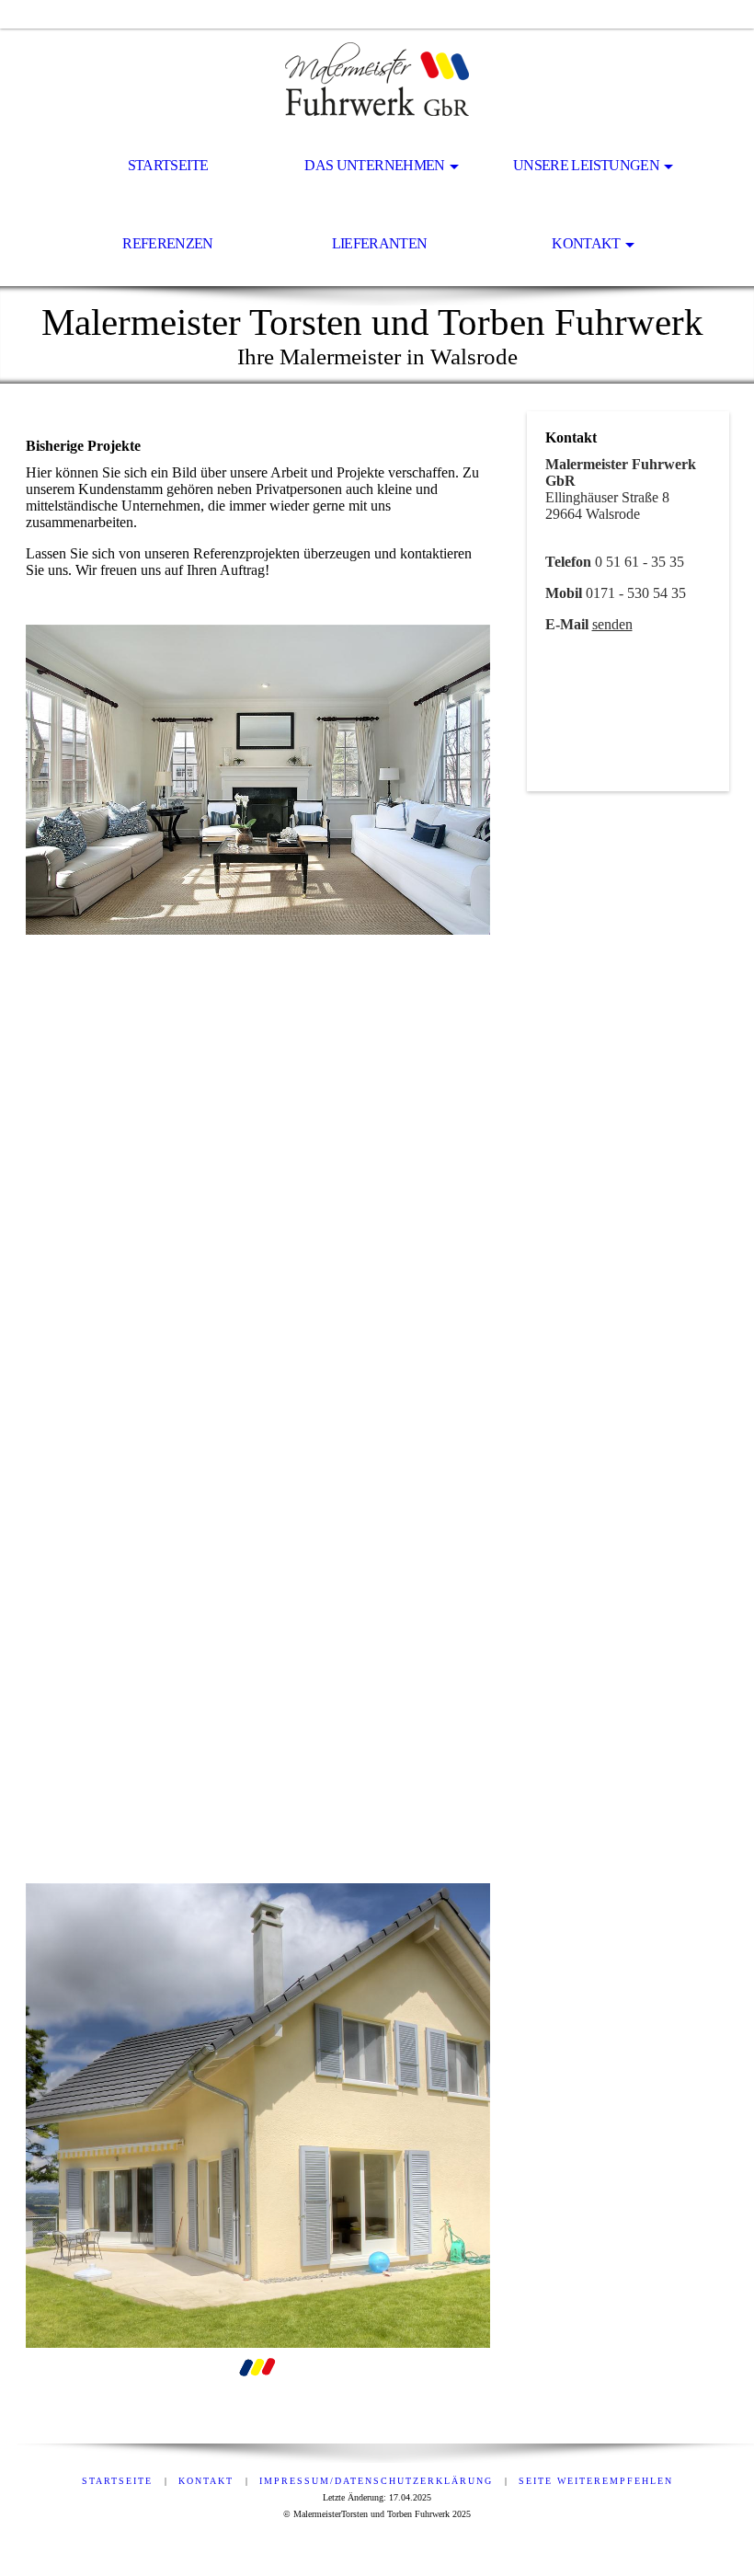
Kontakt (586, 243)
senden (612, 624)
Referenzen (168, 243)
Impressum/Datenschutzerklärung (376, 2481)
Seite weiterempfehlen (596, 2481)
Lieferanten (380, 243)
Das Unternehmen (374, 165)
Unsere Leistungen (586, 165)
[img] (377, 79)
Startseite (168, 165)
